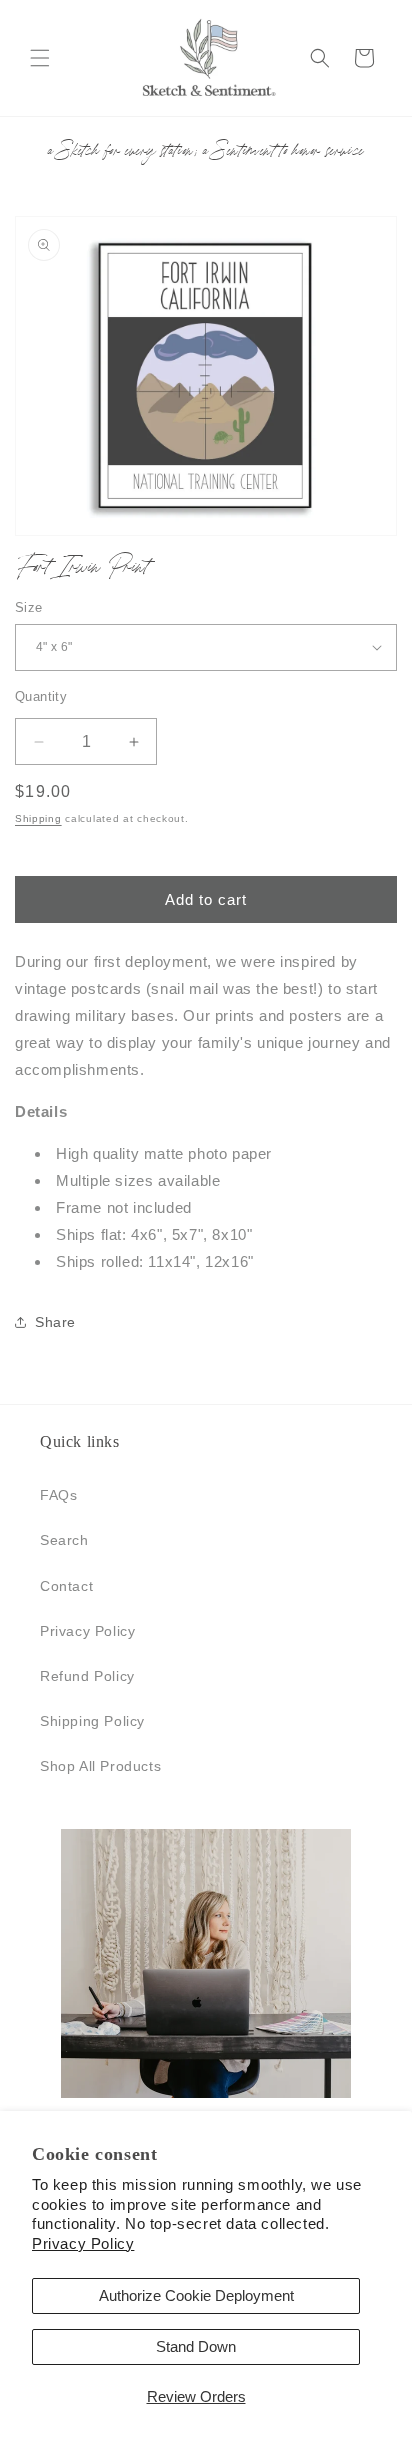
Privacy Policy (83, 2243)
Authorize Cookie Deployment (196, 2295)
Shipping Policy (92, 1721)
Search (64, 1540)
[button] (40, 58)
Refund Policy (87, 1676)
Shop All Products (100, 1766)
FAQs (58, 1495)
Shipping (38, 818)
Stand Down (196, 2346)
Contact (66, 1586)
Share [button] (55, 1322)
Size (29, 607)
